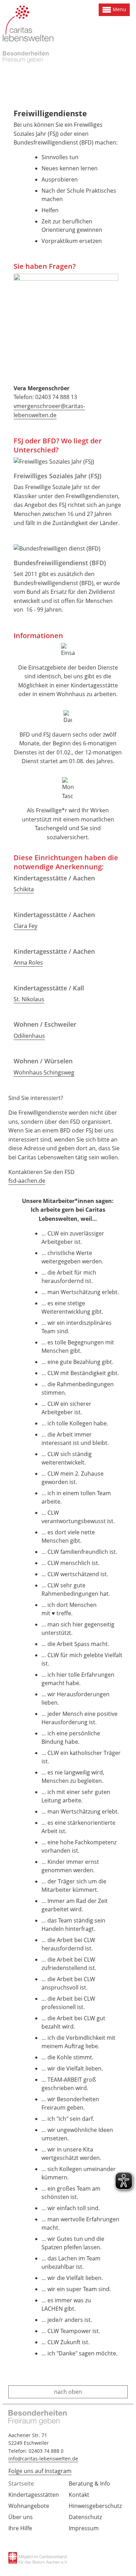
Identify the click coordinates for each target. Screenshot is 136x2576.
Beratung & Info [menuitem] (89, 2483)
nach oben (68, 2392)
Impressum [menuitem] (84, 2528)
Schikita (24, 889)
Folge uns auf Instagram (40, 2471)
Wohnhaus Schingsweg (44, 1072)
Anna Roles (28, 962)
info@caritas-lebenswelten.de (43, 2459)
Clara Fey (25, 926)
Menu (119, 9)
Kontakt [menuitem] (79, 2495)
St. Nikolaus (29, 999)
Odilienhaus (29, 1036)
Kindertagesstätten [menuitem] (34, 2495)
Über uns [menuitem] (21, 2517)
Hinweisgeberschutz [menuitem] (95, 2506)
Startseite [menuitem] (21, 2483)
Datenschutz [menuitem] (85, 2517)
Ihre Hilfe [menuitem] (20, 2528)
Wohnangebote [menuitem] (29, 2506)
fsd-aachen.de (27, 1181)
